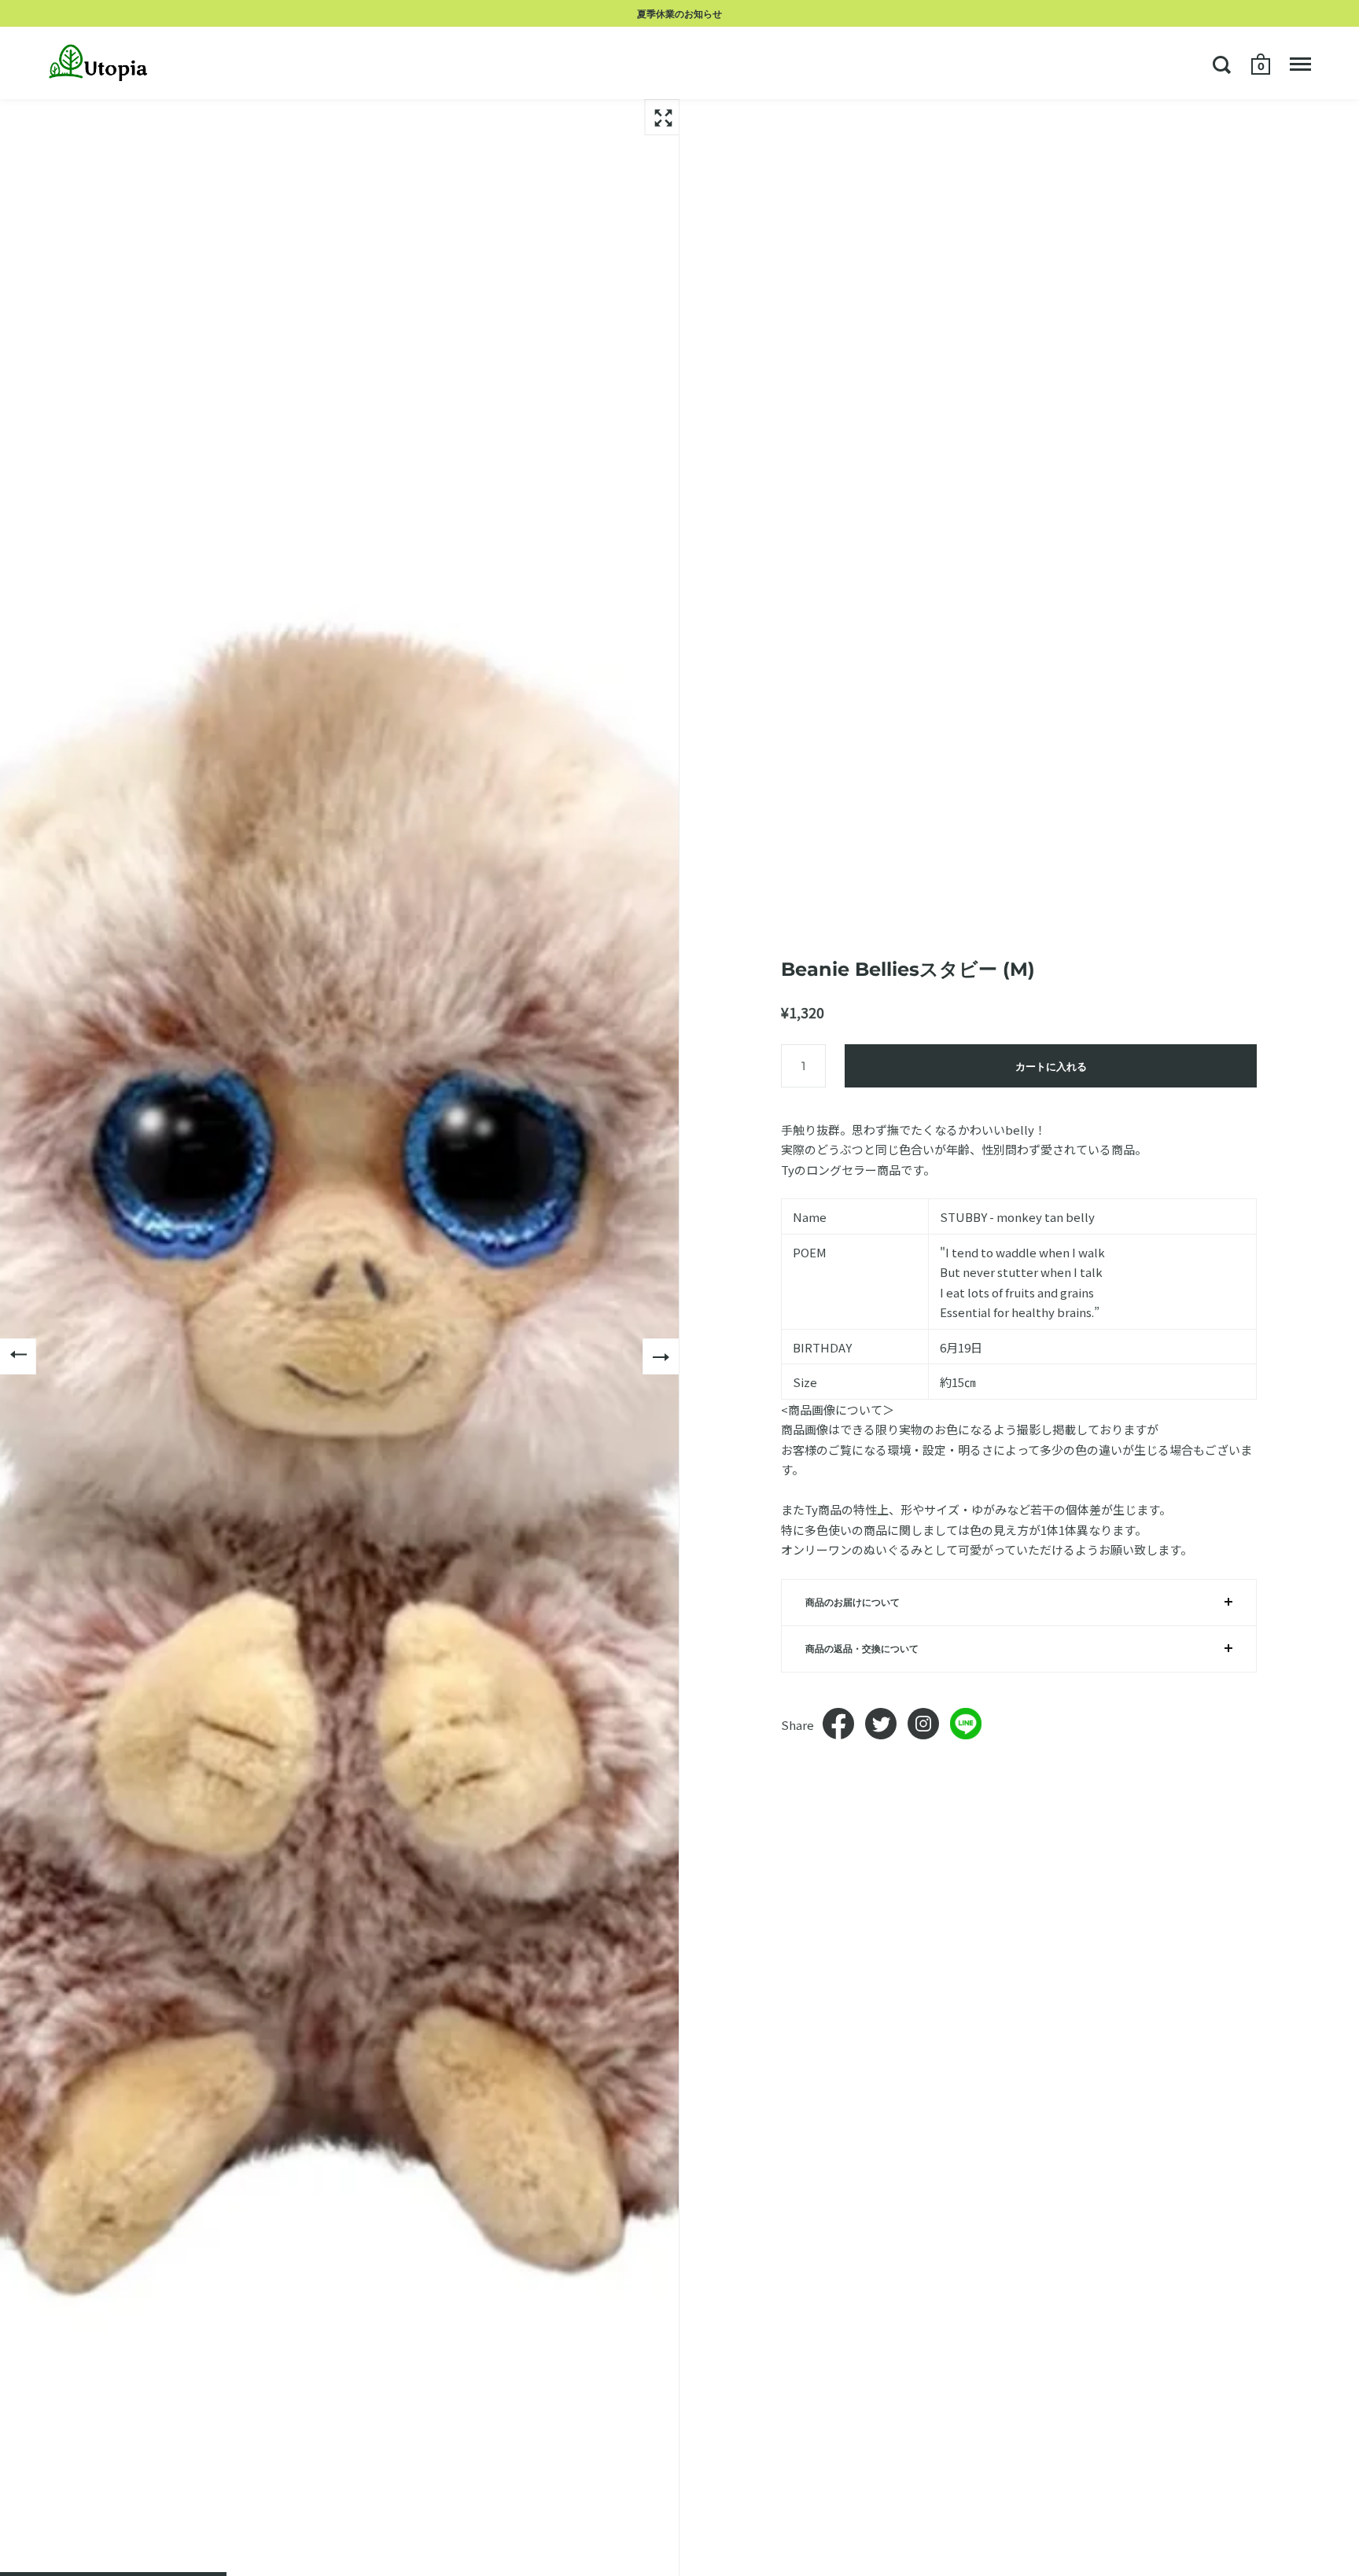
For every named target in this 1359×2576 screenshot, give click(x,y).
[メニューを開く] (1300, 64)
